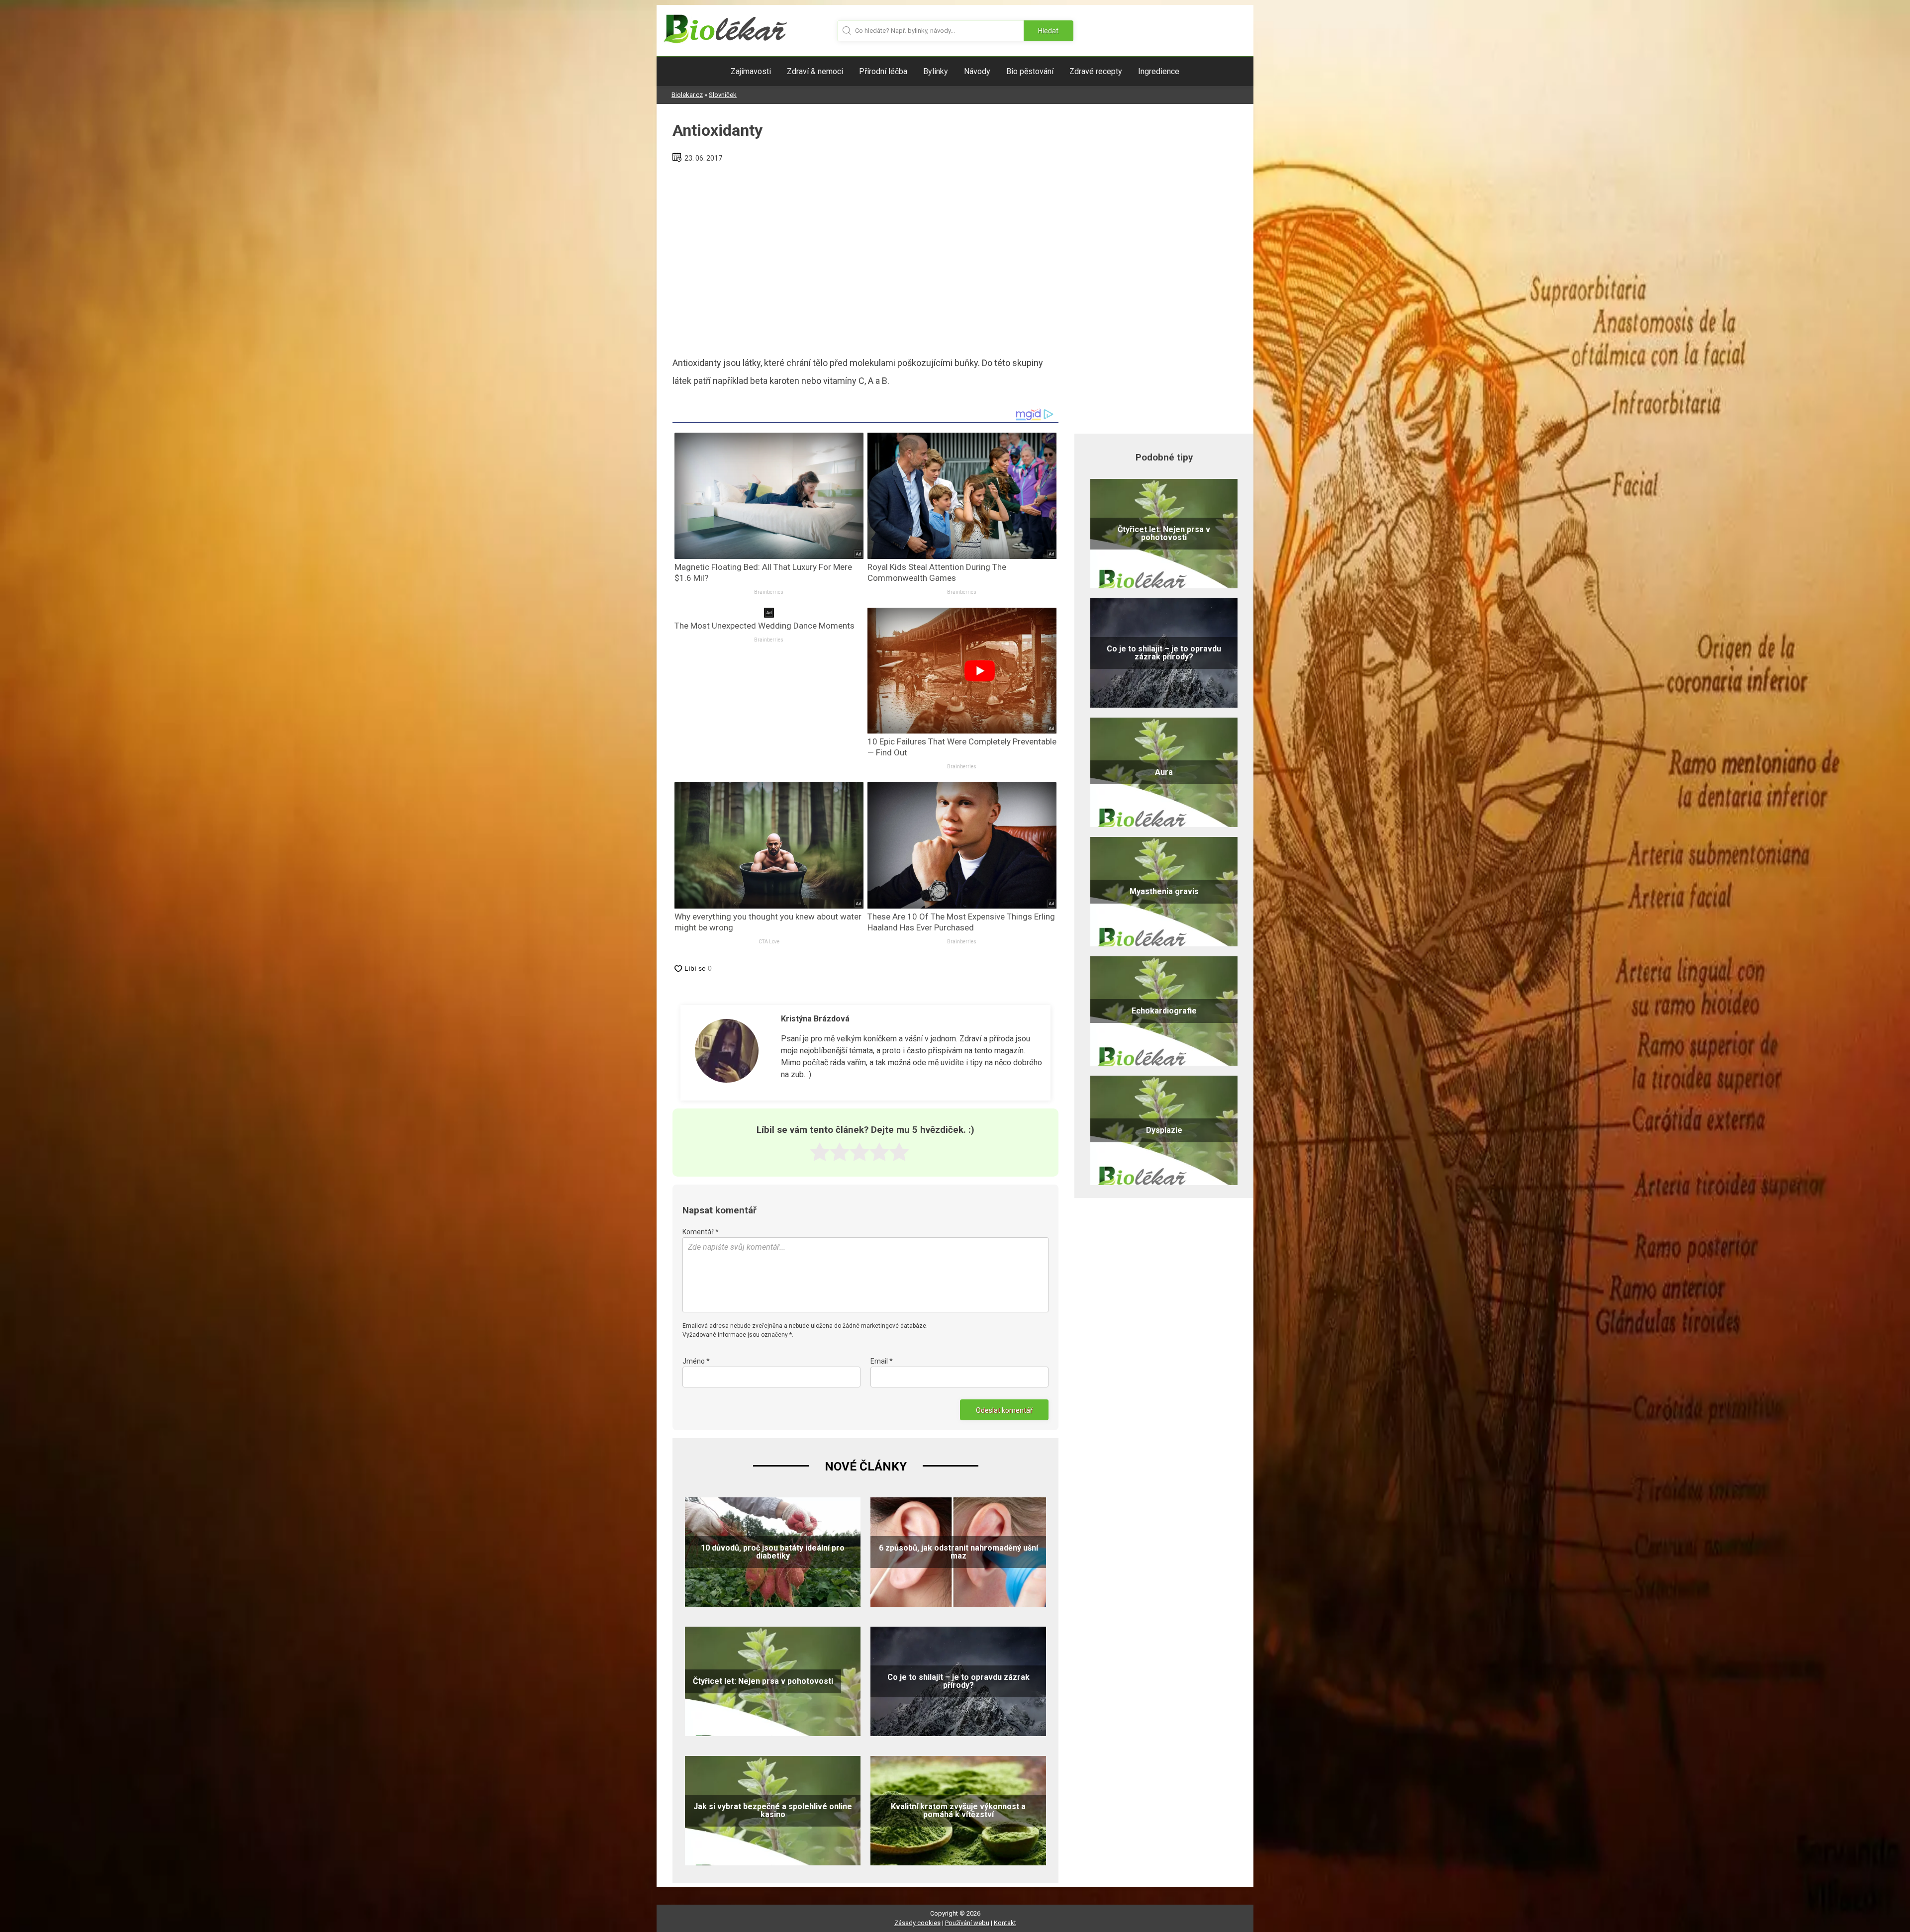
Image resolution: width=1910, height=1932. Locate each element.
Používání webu (967, 1923)
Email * (882, 1361)
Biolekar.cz (687, 95)
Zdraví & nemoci (815, 71)
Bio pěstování (1030, 71)
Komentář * (701, 1232)
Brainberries (769, 592)
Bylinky (936, 71)
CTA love (769, 942)
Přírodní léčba (883, 71)
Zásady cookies (917, 1923)
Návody (977, 71)
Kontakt (1005, 1923)
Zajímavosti (751, 71)
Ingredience (1159, 71)
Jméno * (696, 1361)
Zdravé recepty (1096, 71)
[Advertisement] (865, 256)
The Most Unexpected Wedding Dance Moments (764, 626)
